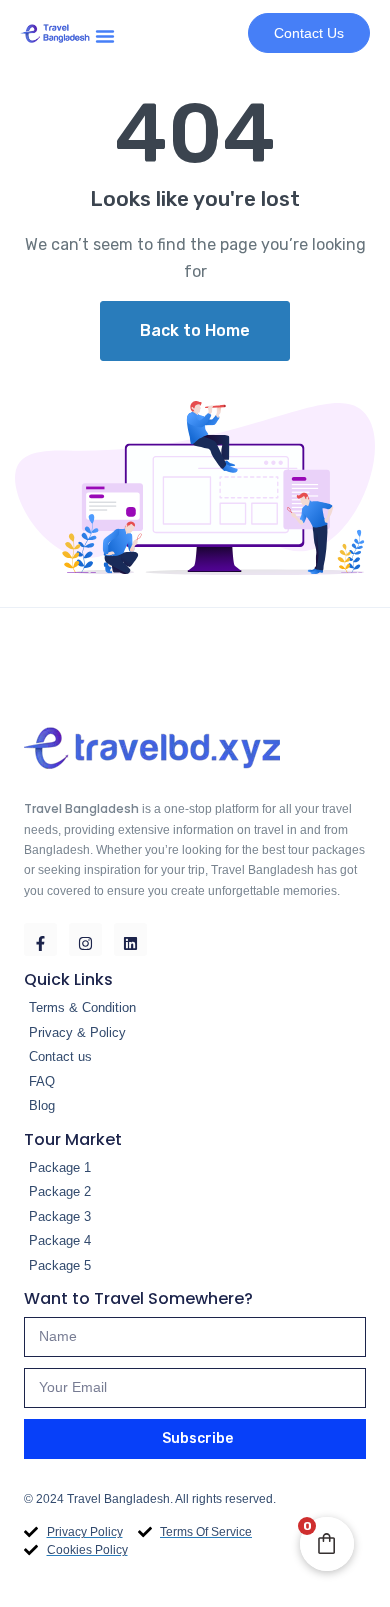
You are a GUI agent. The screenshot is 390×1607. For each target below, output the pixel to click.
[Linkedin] (130, 939)
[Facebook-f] (40, 939)
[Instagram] (85, 939)
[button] (105, 32)
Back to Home (195, 330)
